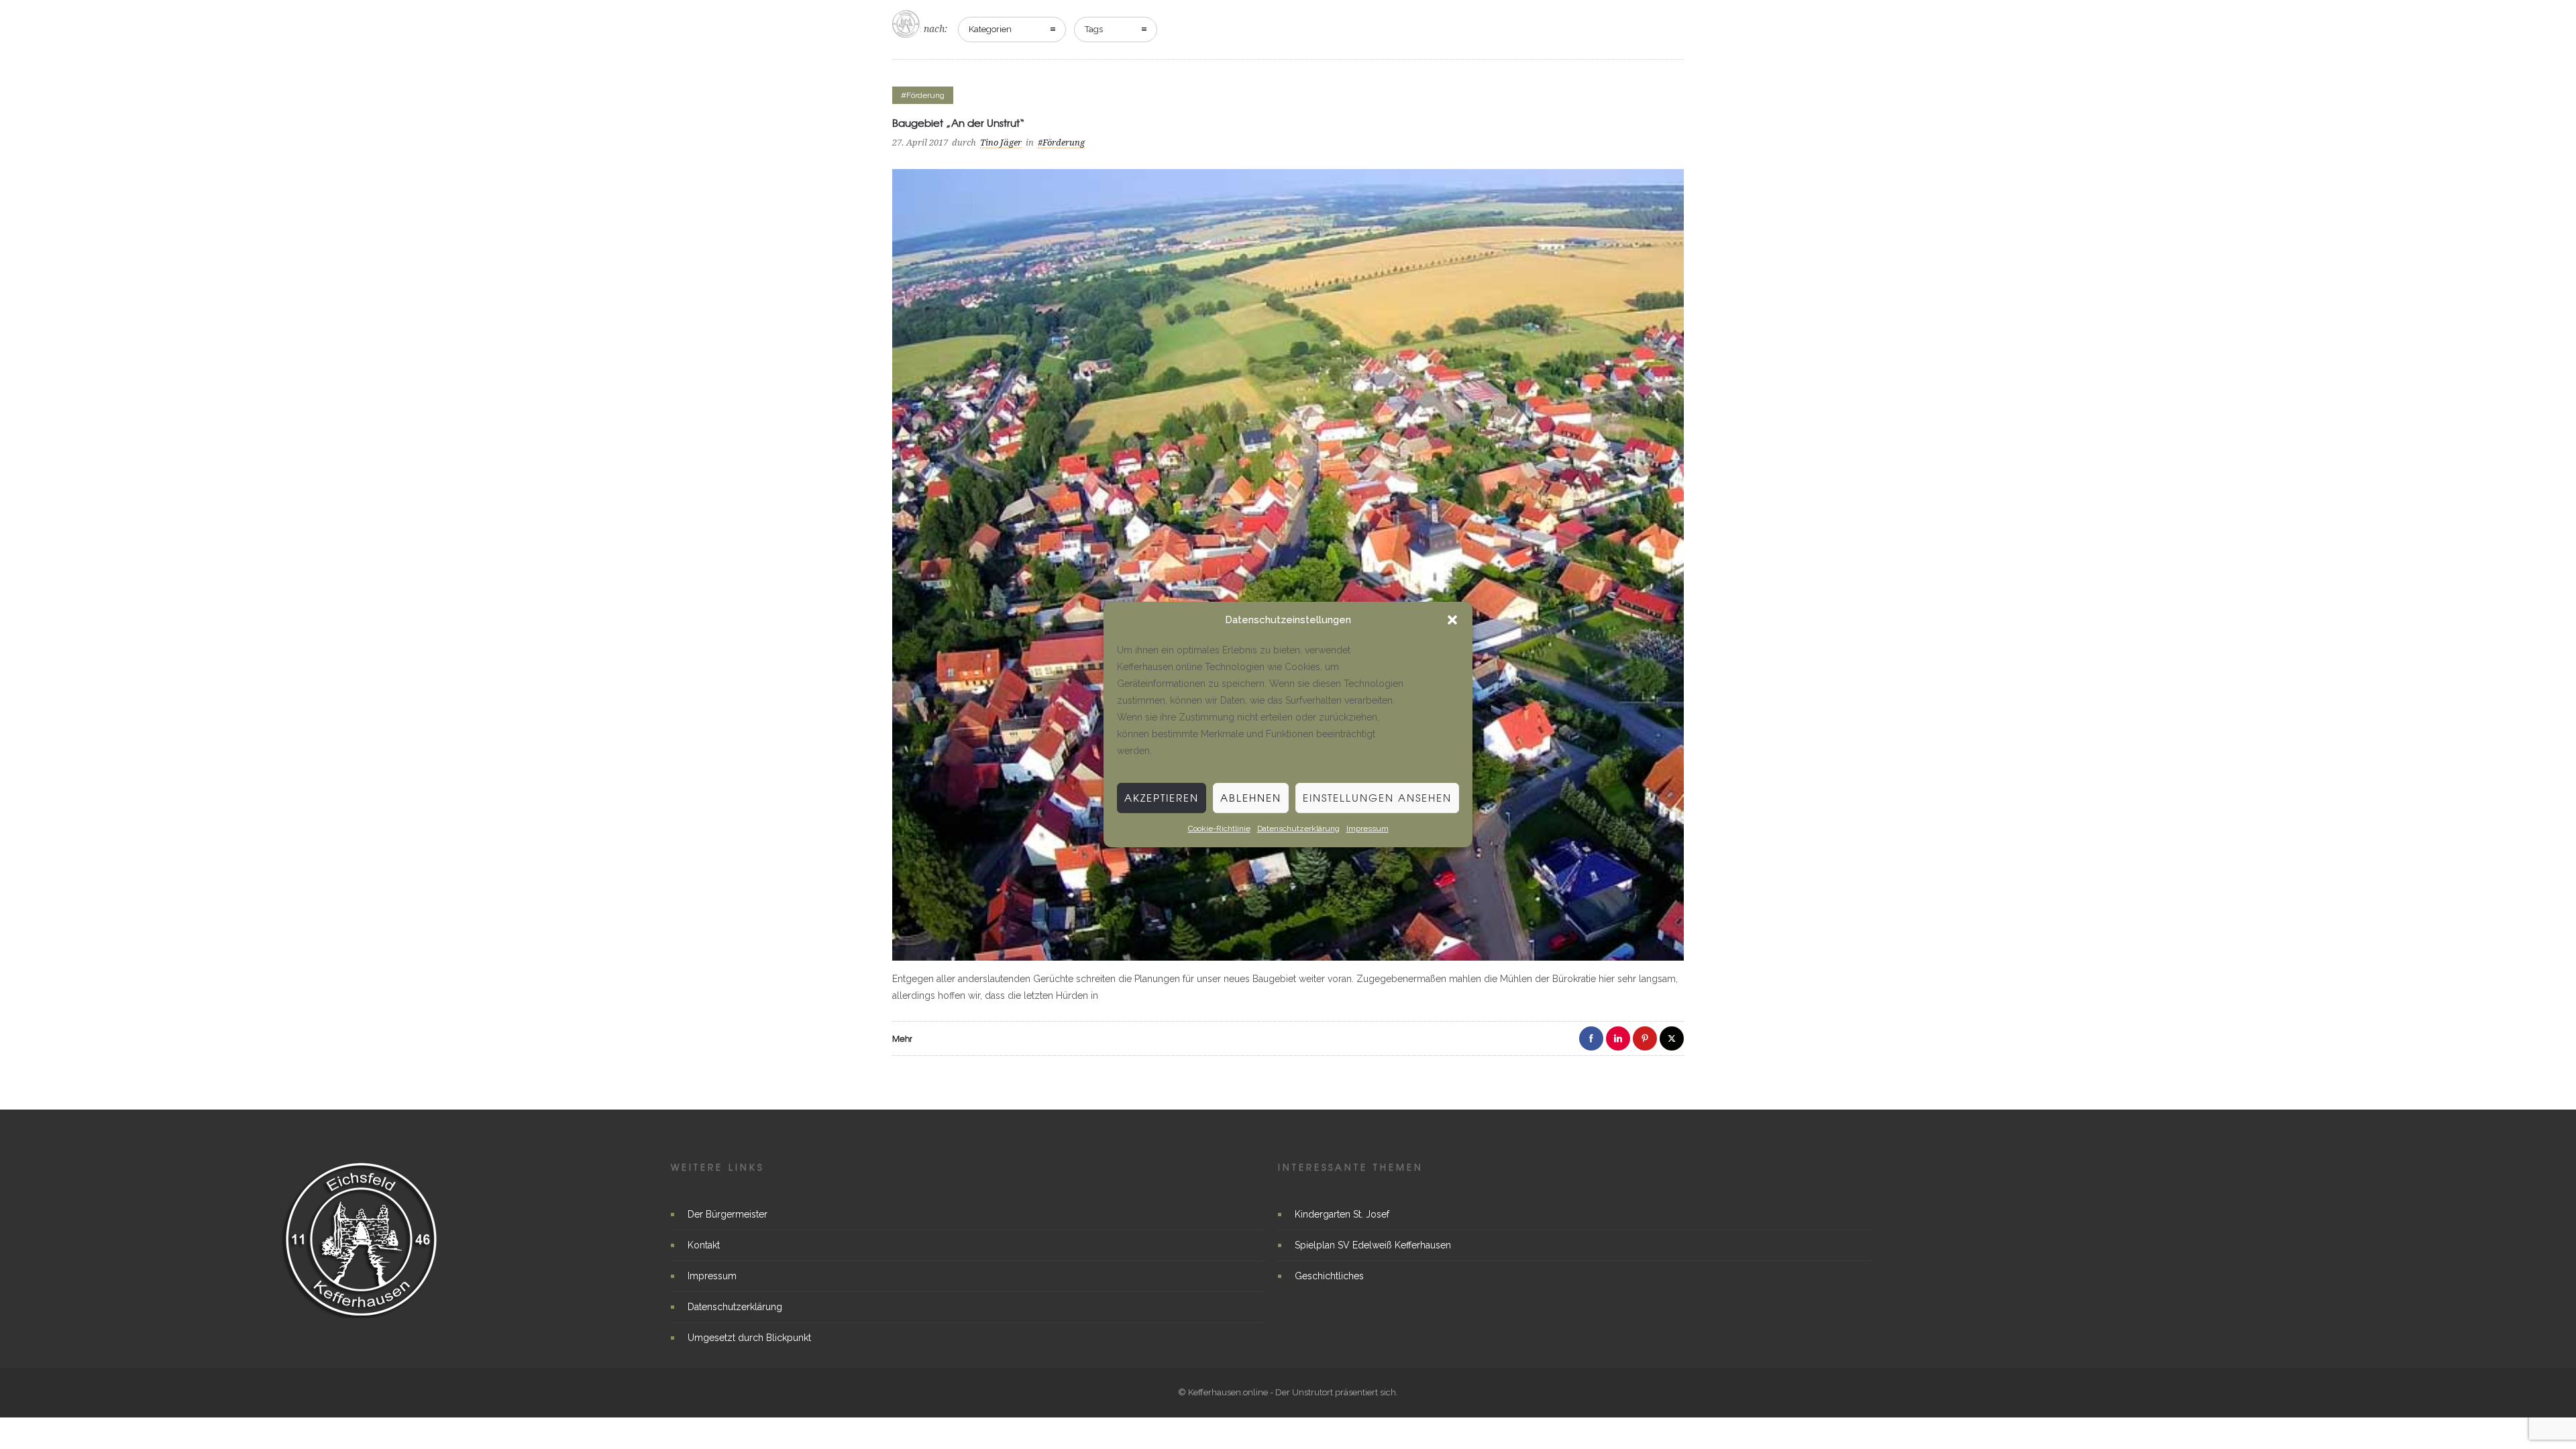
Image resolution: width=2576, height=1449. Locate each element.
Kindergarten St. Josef (1342, 1214)
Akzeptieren (1162, 798)
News (1358, 23)
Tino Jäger (1001, 143)
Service (1651, 23)
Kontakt (704, 1245)
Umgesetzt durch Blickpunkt (749, 1338)
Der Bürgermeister (728, 1214)
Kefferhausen (1432, 23)
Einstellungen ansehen (1377, 798)
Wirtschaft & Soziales (1549, 23)
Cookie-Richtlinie (1219, 828)
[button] (1452, 621)
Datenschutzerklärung (1298, 828)
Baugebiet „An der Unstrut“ (959, 123)
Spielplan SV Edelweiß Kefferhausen (1373, 1245)
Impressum (1367, 828)
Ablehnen (1251, 798)
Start (1306, 23)
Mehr (902, 1038)
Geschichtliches (1329, 1276)
